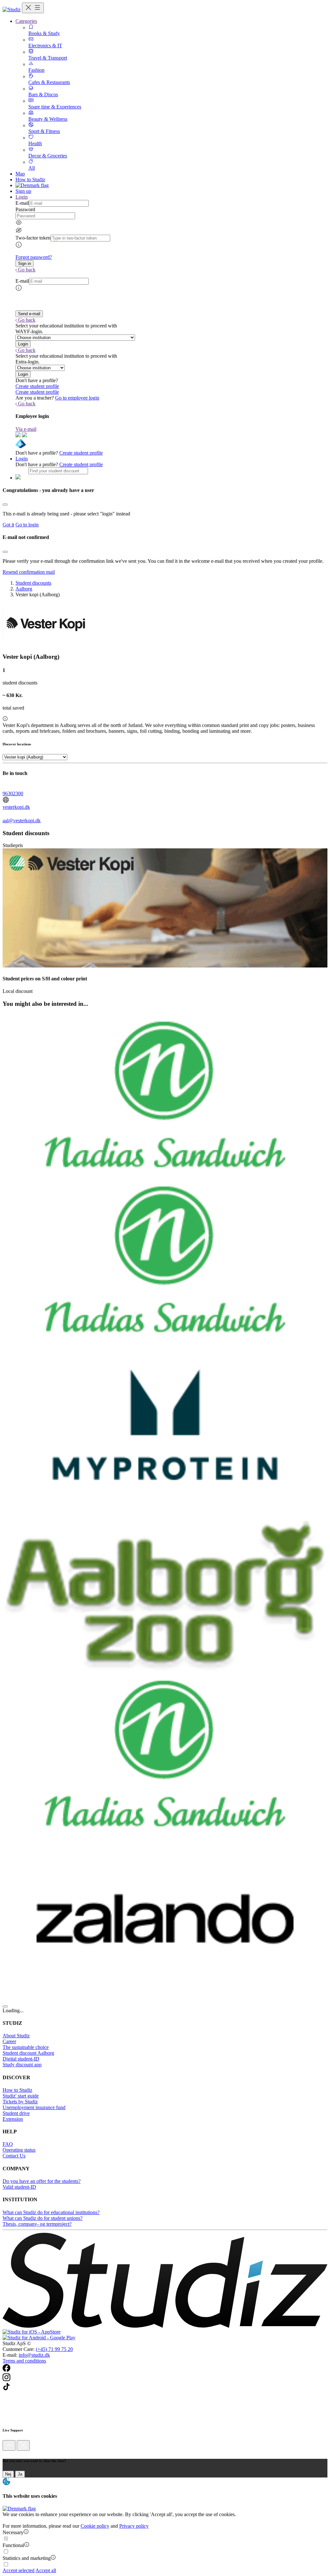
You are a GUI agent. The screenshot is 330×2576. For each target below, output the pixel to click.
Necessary (13, 2532)
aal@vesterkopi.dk (22, 821)
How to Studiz (30, 179)
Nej (8, 2474)
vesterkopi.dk (16, 807)
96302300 (13, 793)
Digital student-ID (21, 2059)
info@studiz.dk (34, 2355)
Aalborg (24, 589)
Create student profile (37, 386)
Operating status (19, 2150)
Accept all (46, 2570)
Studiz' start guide (21, 2096)
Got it (8, 525)
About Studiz (16, 2036)
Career (9, 2041)
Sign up (23, 191)
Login (22, 459)
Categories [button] (26, 21)
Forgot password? (34, 257)
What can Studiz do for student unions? (43, 2218)
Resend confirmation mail (29, 572)
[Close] (5, 505)
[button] (24, 264)
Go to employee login (77, 398)
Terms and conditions (24, 2361)
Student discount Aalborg (28, 2053)
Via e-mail (26, 429)
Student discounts (33, 583)
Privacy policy (134, 2526)
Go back (27, 270)
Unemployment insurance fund (34, 2107)
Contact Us (14, 2156)
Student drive (16, 2113)
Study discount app (22, 2065)
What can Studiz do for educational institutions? (51, 2212)
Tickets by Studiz (20, 2102)
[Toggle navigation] (33, 8)
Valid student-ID (19, 2187)
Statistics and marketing (27, 2558)
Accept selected (19, 2570)
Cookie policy (95, 2526)
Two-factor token (33, 238)
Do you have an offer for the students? (42, 2181)
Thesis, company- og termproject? (37, 2224)
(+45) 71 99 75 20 (54, 2349)
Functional (13, 2545)
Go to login (27, 525)
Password (25, 209)
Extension (13, 2119)
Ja (20, 2474)
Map (20, 174)
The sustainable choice (26, 2047)
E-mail (22, 203)
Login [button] (22, 197)
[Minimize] (9, 2445)
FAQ (8, 2144)
